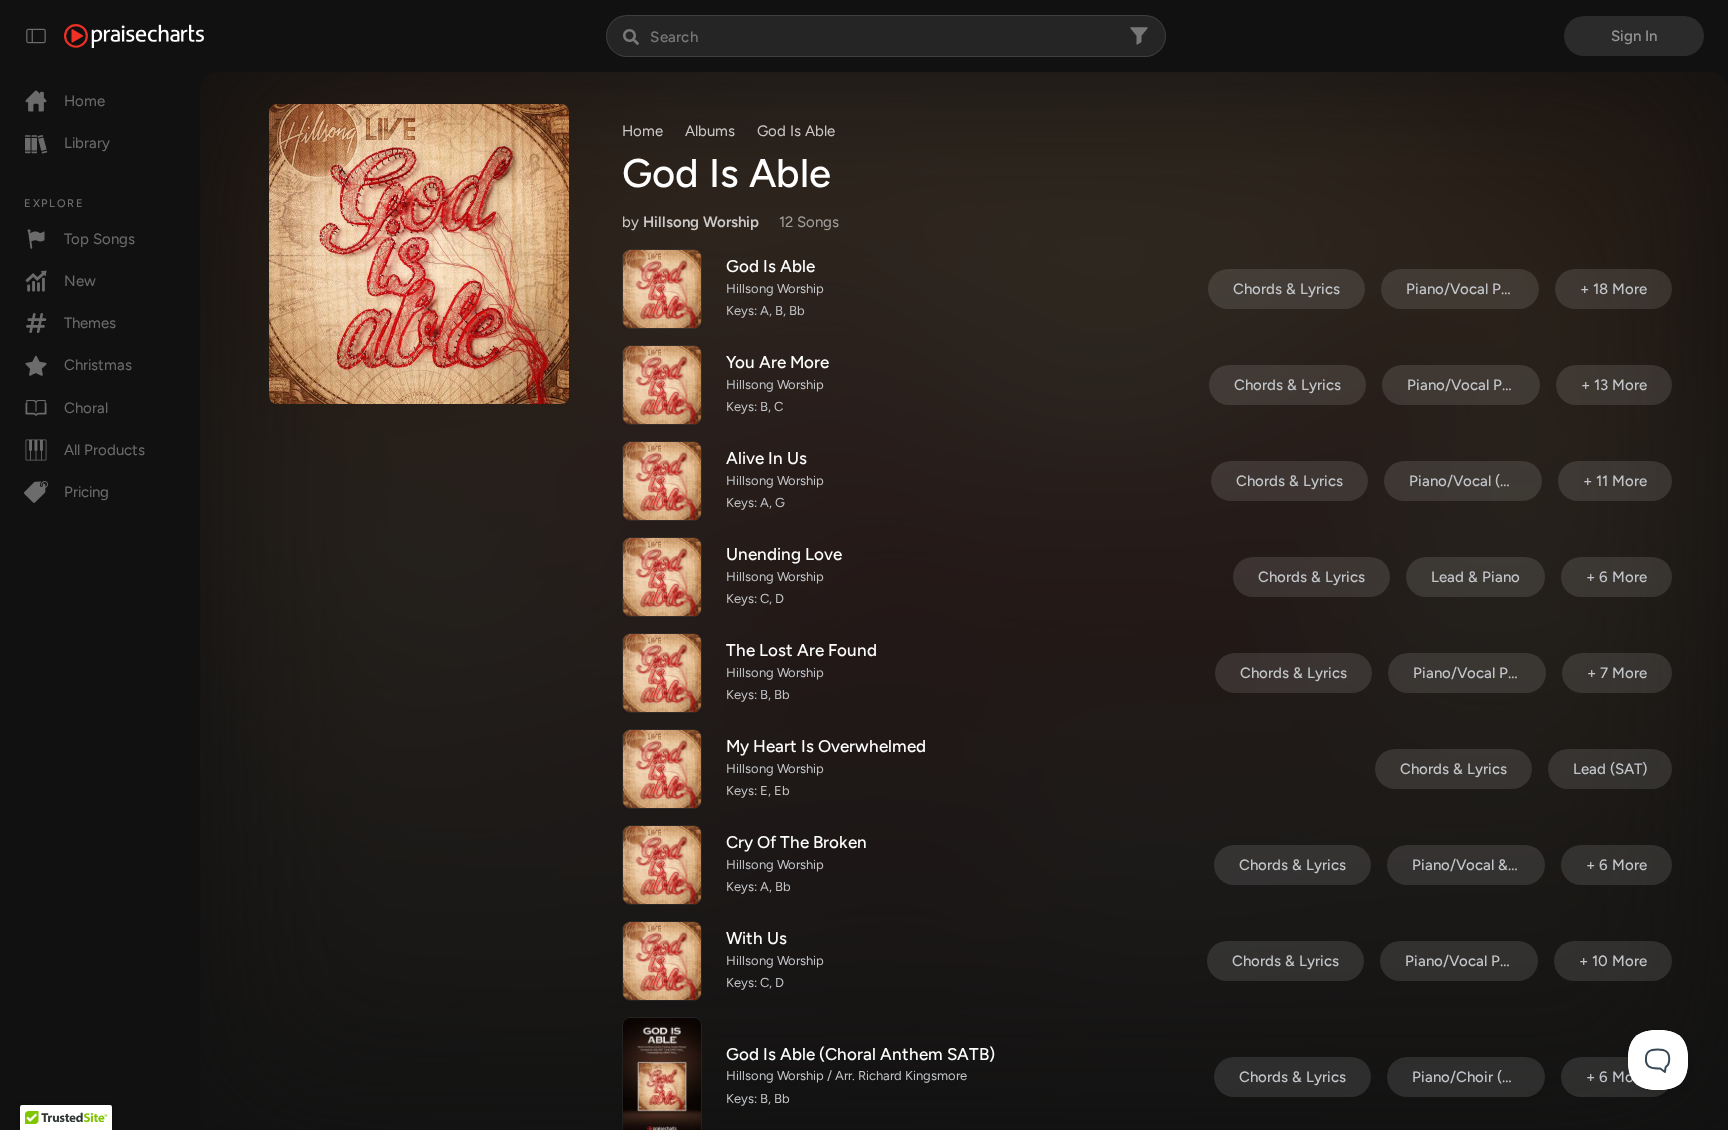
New (80, 281)
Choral (86, 408)
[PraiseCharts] (134, 36)
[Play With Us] (662, 961)
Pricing (86, 492)
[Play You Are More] (662, 385)
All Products (104, 450)
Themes (90, 323)
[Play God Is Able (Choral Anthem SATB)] (662, 1076)
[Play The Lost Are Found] (662, 673)
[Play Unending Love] (662, 577)
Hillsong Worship (701, 222)
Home (84, 101)
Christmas (98, 365)
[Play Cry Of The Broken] (662, 865)
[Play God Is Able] (662, 289)
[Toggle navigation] (36, 36)
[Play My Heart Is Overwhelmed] (662, 769)
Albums (710, 131)
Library (87, 143)
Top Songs (99, 239)
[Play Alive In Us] (662, 481)
